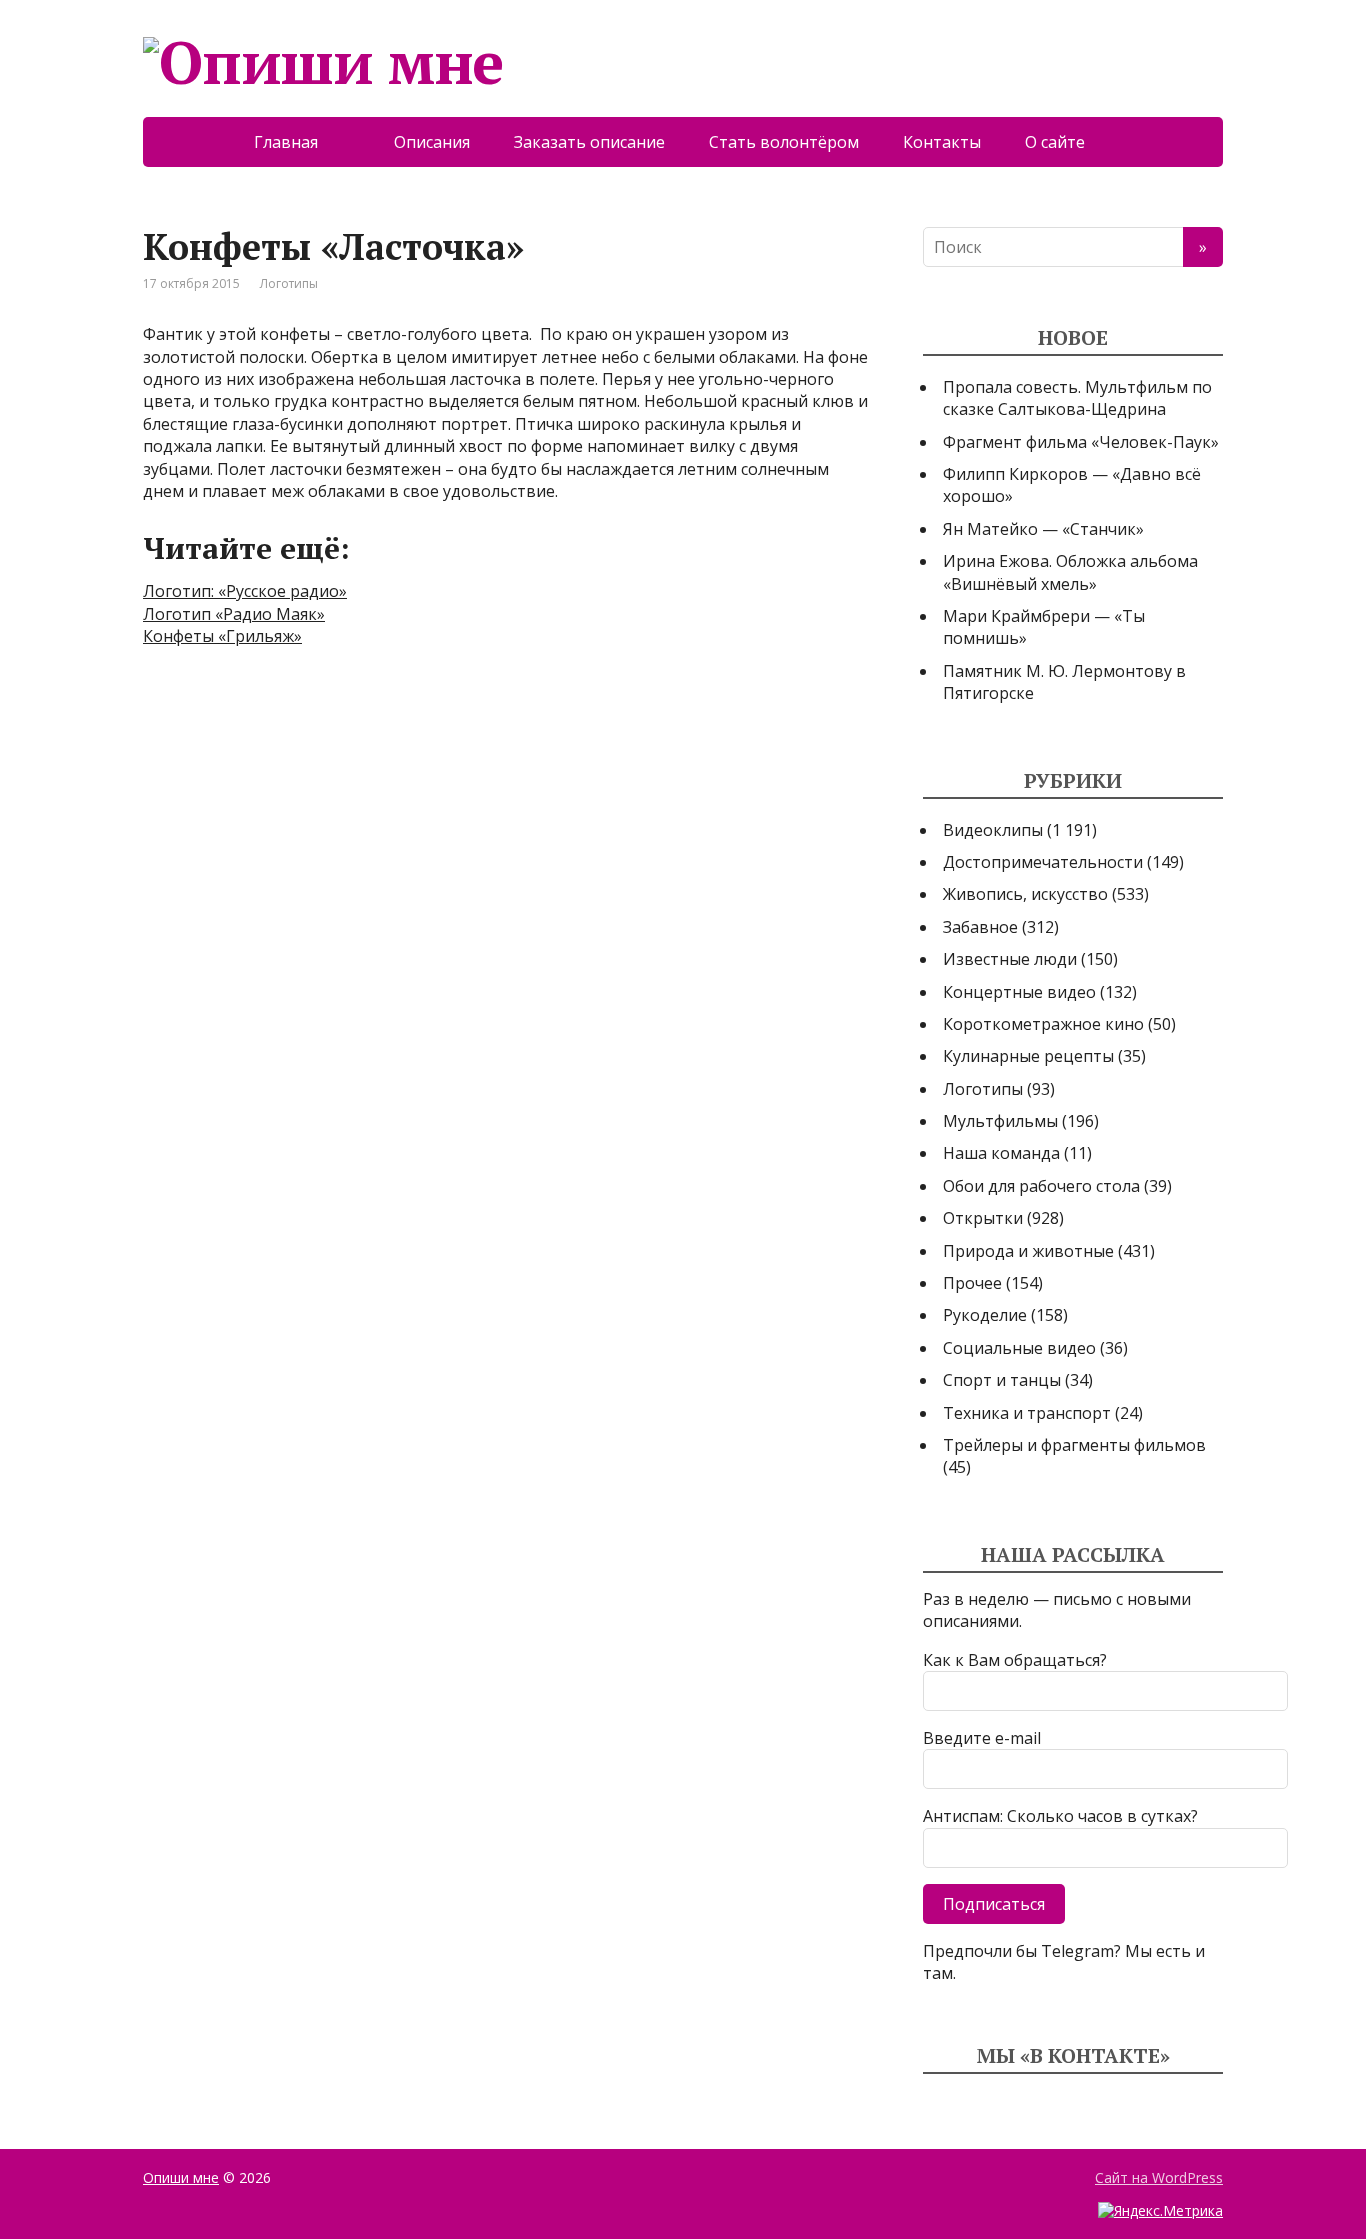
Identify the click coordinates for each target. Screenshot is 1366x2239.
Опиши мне (181, 2177)
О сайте (1069, 142)
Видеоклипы (993, 830)
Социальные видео (1019, 1348)
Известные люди (1010, 959)
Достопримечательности (1043, 862)
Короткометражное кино (1043, 1024)
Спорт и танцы (1002, 1380)
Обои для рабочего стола (1041, 1186)
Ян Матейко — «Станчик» (1043, 529)
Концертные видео (1019, 992)
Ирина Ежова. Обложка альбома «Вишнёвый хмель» (1070, 572)
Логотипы (289, 283)
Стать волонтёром (784, 142)
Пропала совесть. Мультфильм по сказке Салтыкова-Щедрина (1077, 398)
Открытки (983, 1218)
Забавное (980, 927)
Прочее (972, 1283)
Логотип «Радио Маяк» (234, 614)
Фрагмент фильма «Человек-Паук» (1081, 442)
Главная (302, 142)
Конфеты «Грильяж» (222, 636)
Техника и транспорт (1027, 1413)
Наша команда (1001, 1153)
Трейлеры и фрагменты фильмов (1074, 1445)
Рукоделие (985, 1315)
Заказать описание (589, 142)
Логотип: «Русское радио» (245, 591)
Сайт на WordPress (1159, 2177)
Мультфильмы (1000, 1121)
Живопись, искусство (1025, 894)
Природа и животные (1028, 1251)
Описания (432, 142)
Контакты (942, 142)
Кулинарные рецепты (1028, 1056)
